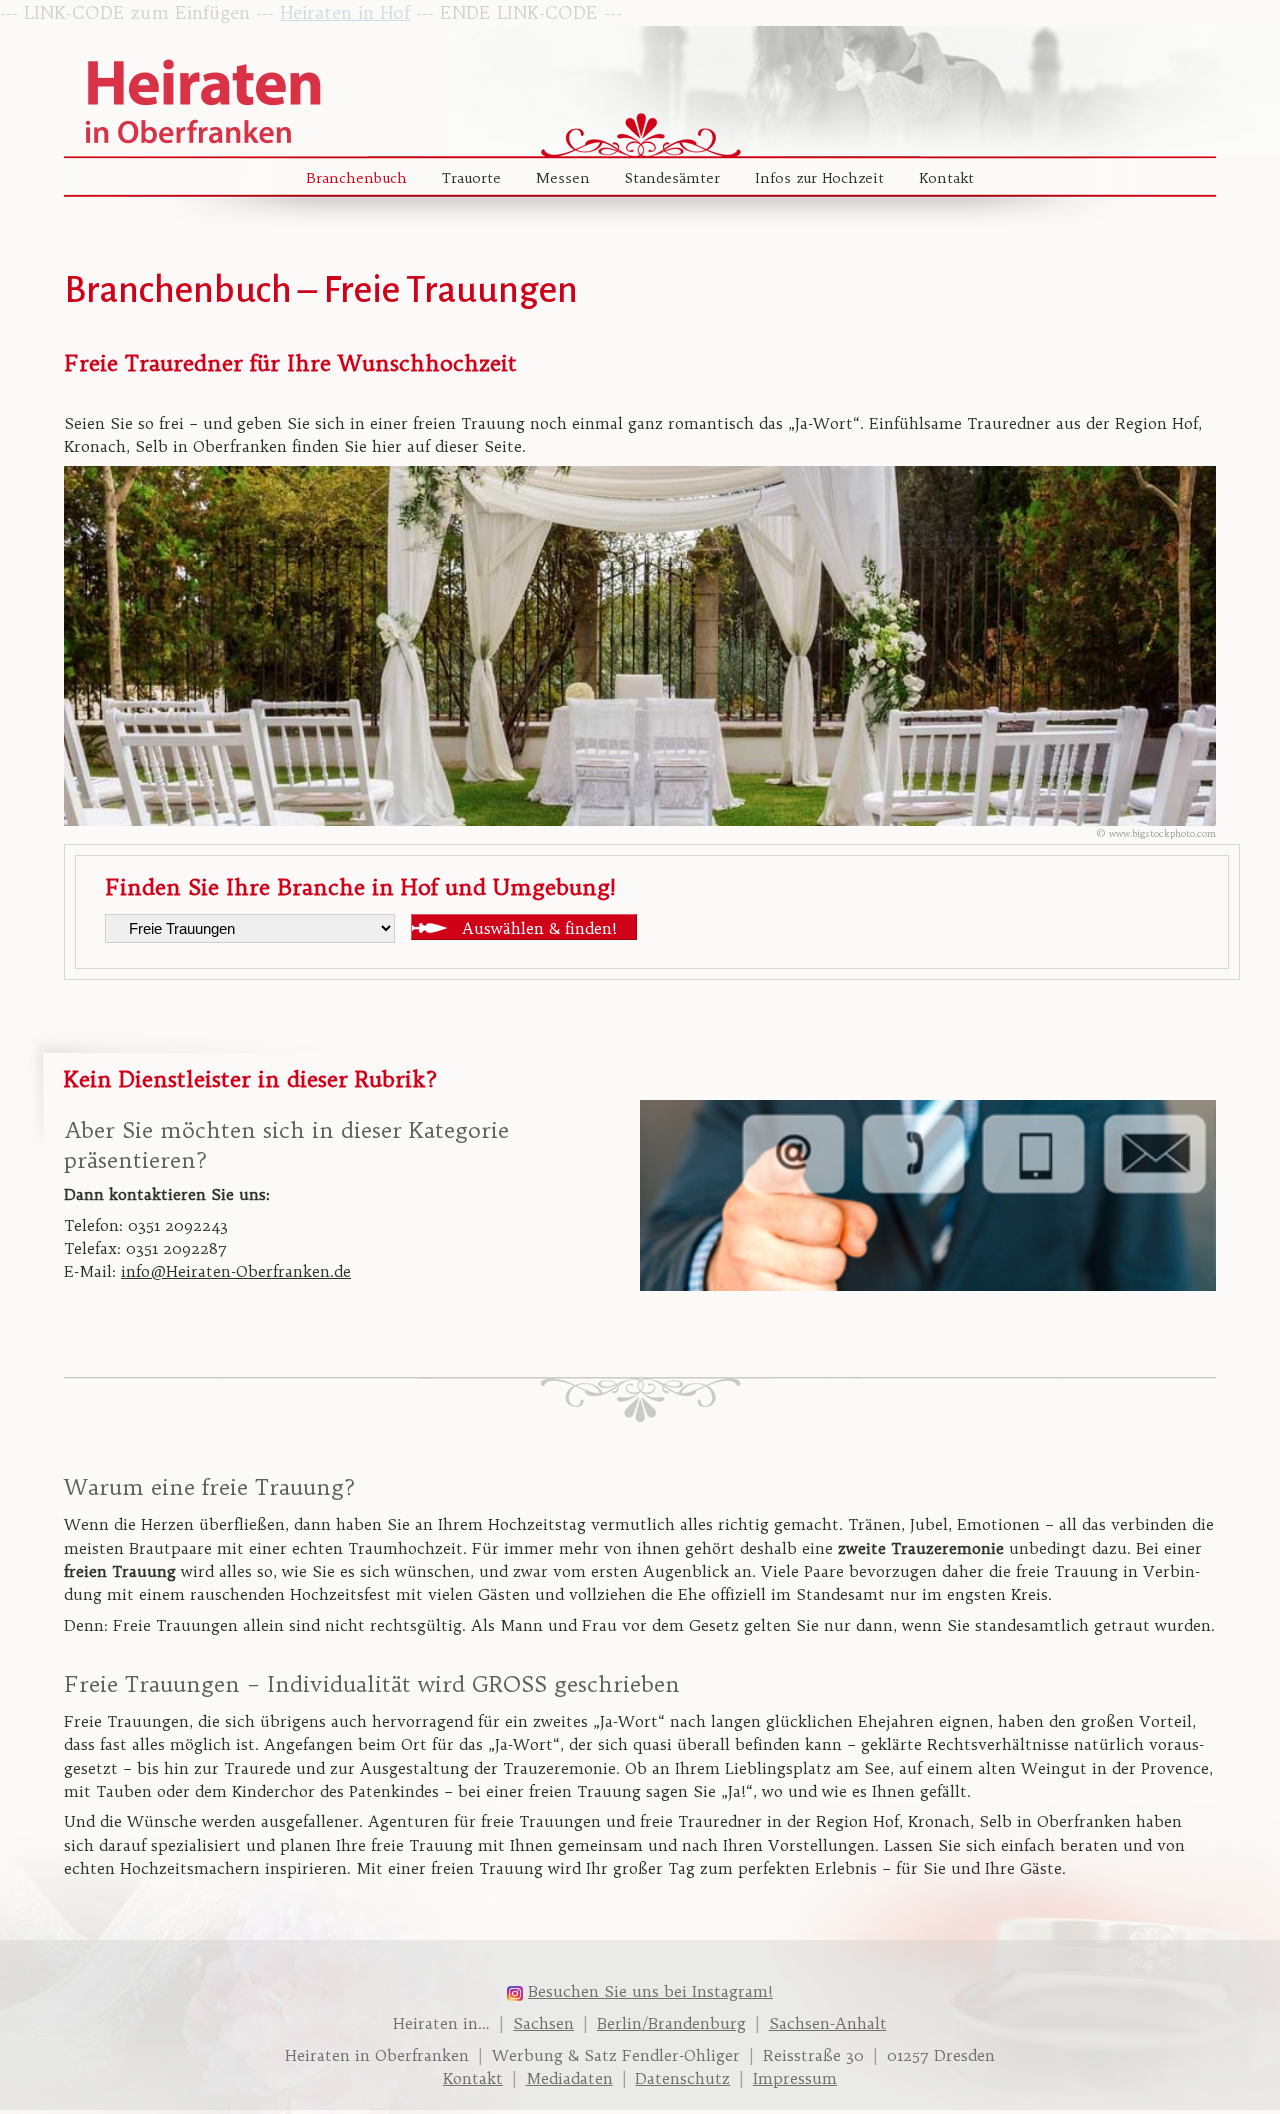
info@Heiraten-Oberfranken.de (236, 1271)
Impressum (795, 2078)
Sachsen (543, 2023)
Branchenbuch (356, 178)
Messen (563, 178)
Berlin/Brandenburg (671, 2023)
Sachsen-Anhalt (828, 2023)
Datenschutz (682, 2078)
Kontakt (946, 178)
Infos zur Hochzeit (819, 178)
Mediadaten (569, 2078)
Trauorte (471, 178)
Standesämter (672, 178)
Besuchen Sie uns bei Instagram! (650, 1991)
